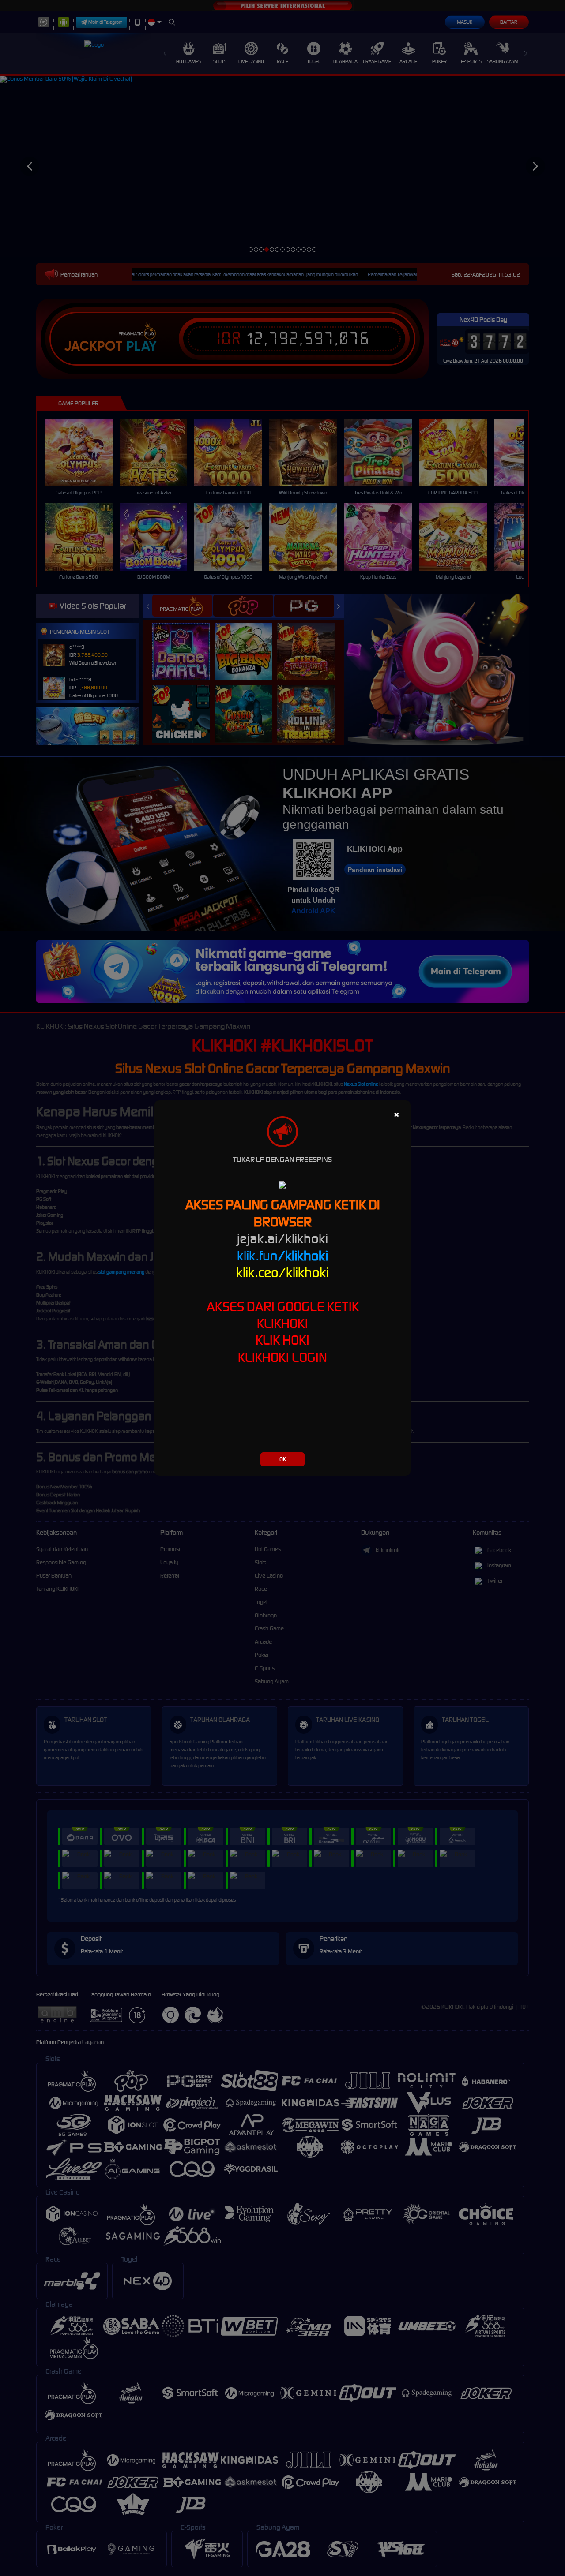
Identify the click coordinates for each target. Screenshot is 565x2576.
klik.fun (282, 1256)
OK (283, 1459)
